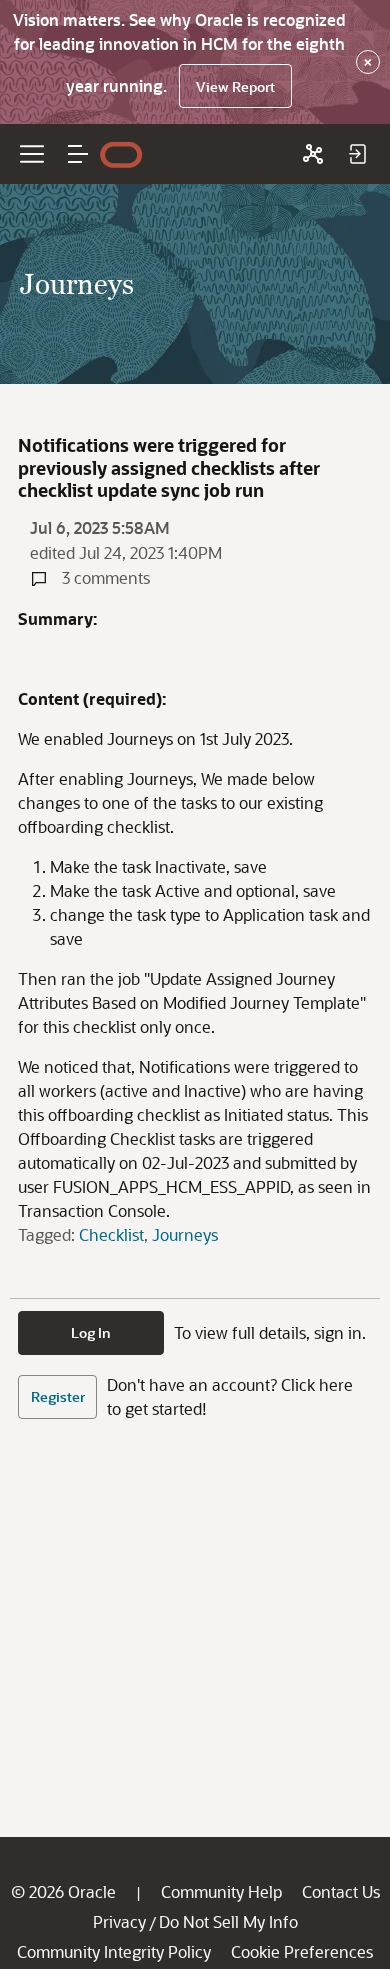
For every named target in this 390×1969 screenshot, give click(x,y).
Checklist (111, 1234)
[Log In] (357, 154)
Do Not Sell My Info (228, 1921)
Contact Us (341, 1891)
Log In (91, 1332)
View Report (235, 86)
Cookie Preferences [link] (302, 1951)
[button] (78, 154)
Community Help (221, 1891)
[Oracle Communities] (313, 154)
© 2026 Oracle (63, 1891)
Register (58, 1396)
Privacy (119, 1921)
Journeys (185, 1234)
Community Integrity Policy (114, 1951)
